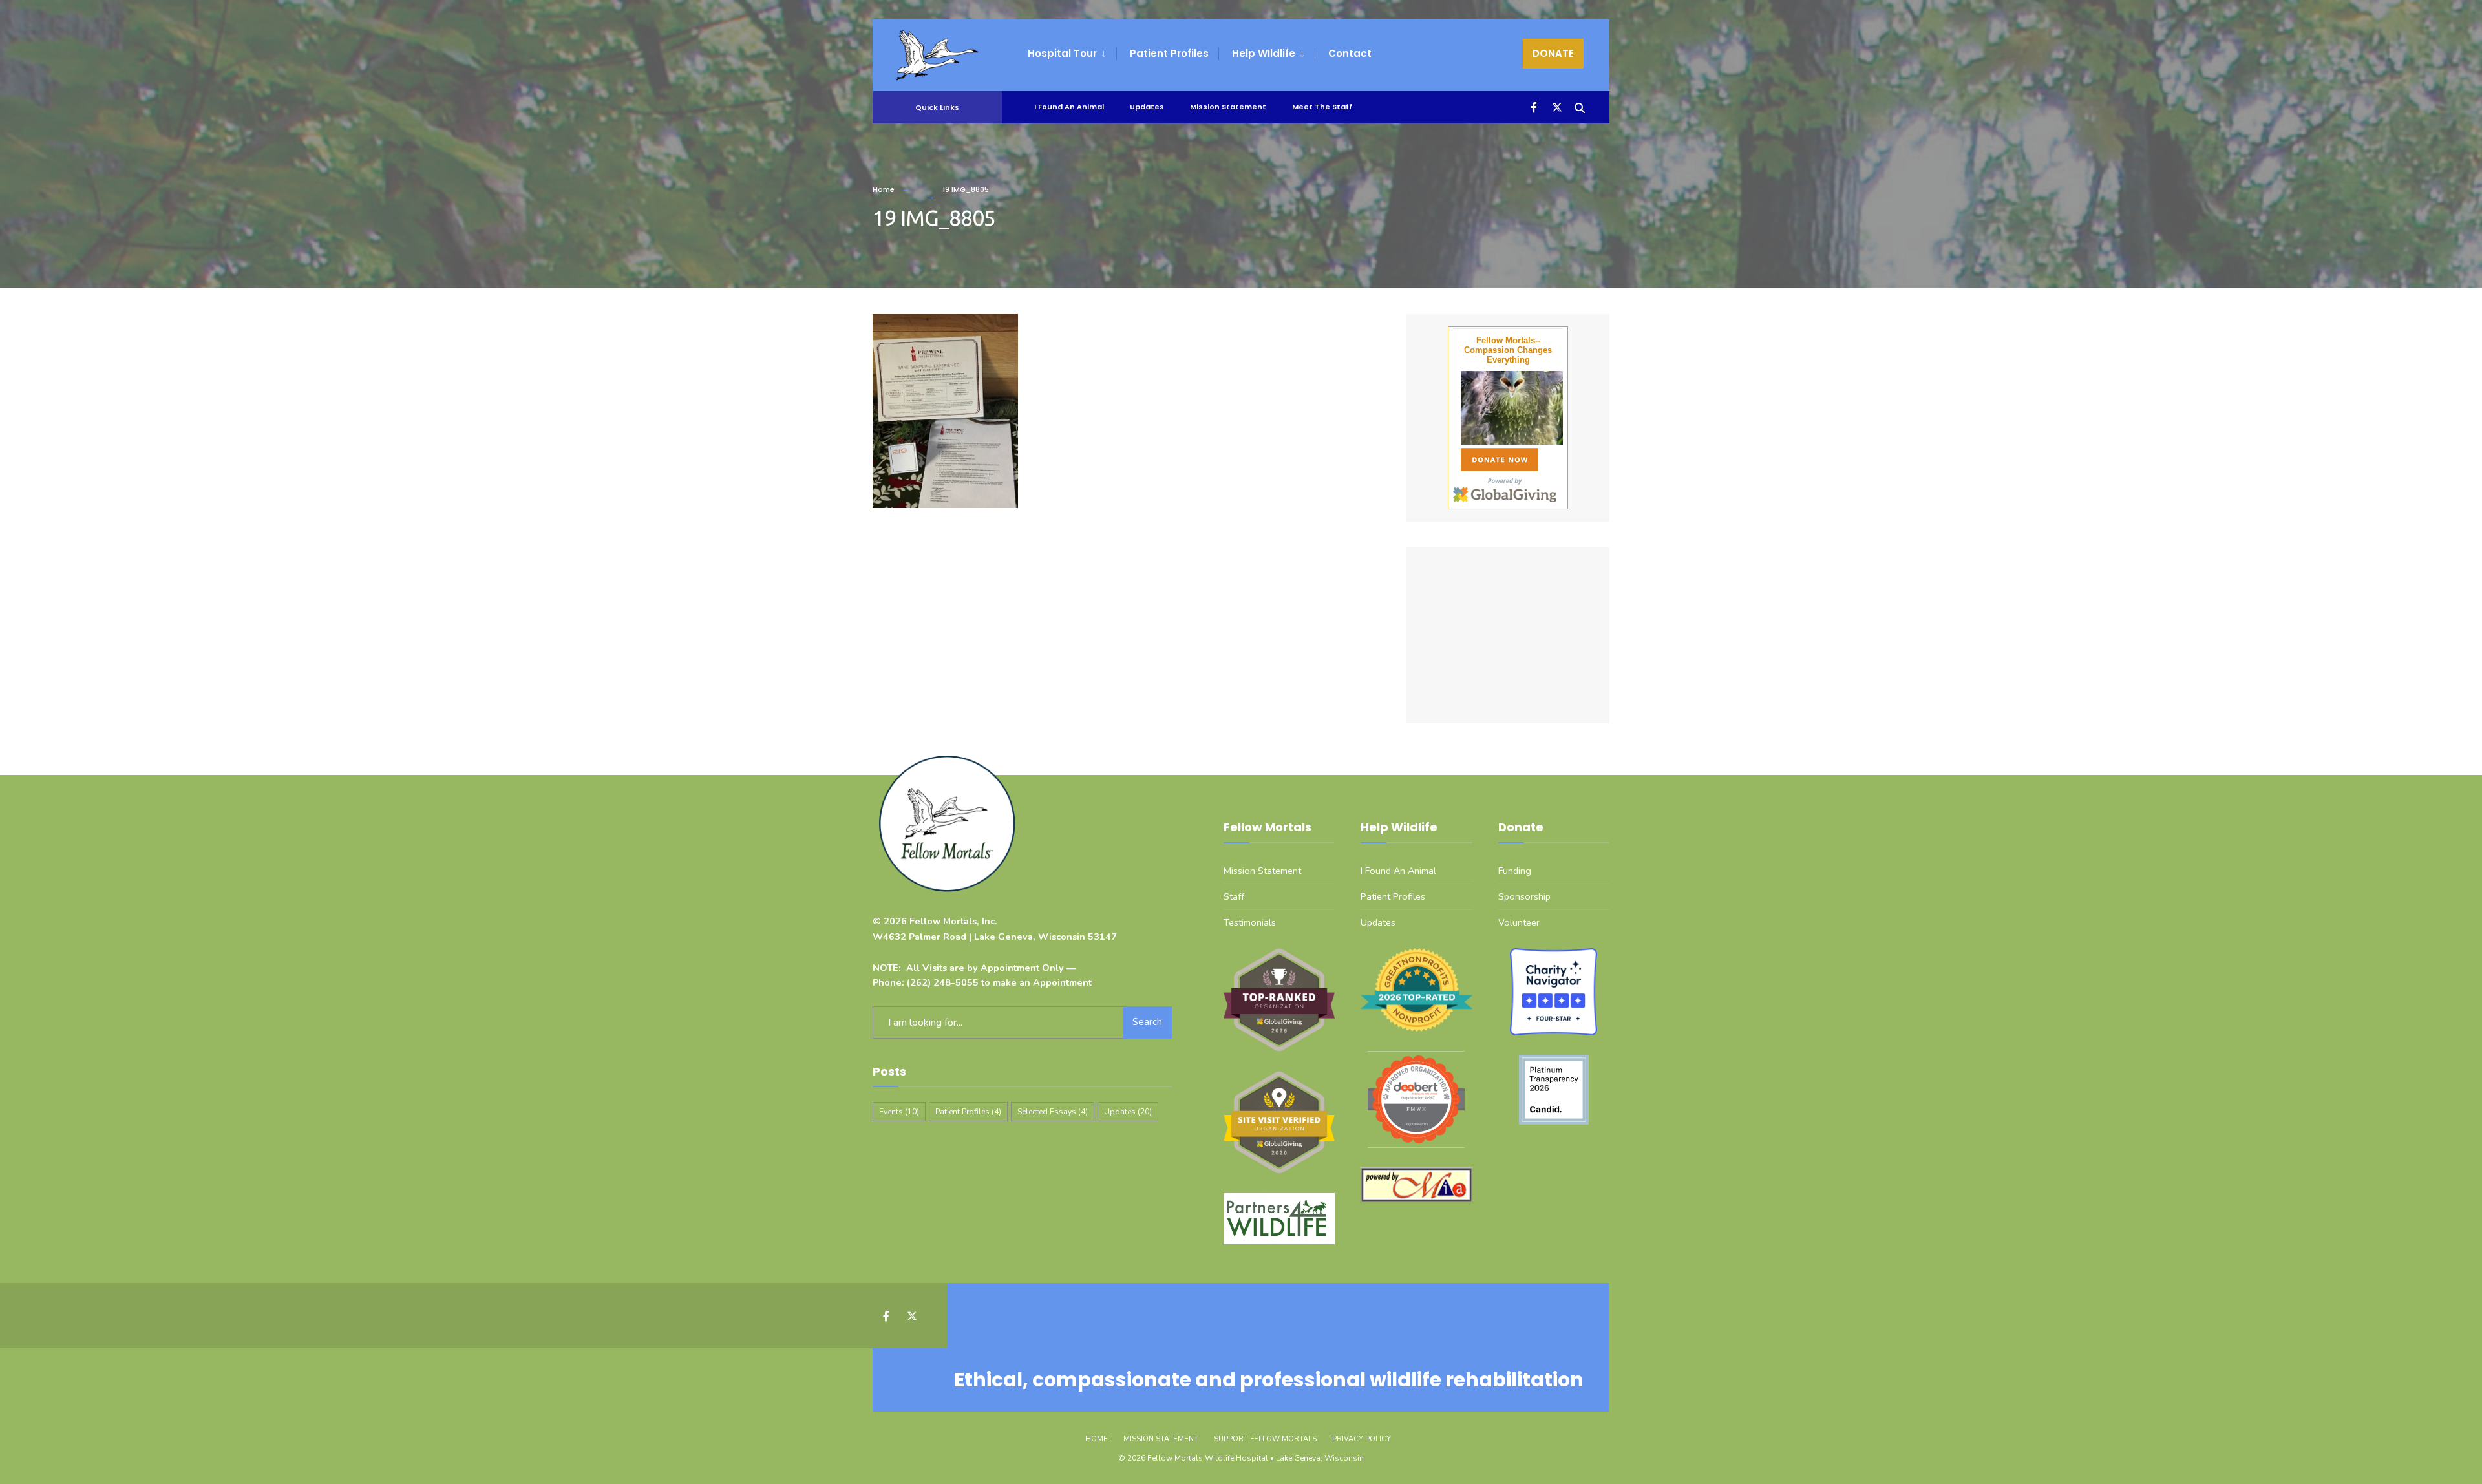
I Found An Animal (1069, 107)
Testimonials (1250, 922)
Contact (1350, 53)
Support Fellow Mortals (1265, 1439)
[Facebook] (1532, 106)
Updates (1147, 107)
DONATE (1553, 53)
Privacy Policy (1362, 1439)
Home (884, 189)
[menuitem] (1072, 54)
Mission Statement (1228, 107)
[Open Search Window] (1578, 106)
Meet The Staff (1322, 107)
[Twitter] (1555, 106)
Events (899, 1112)
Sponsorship (1524, 896)
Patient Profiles (1169, 53)
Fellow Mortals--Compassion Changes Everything (1508, 350)
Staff (1234, 896)
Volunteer (1519, 922)
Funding (1515, 871)
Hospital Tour (1062, 53)
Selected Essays (1053, 1112)
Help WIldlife (1264, 53)
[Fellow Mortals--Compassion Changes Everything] (1508, 408)
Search (1147, 1022)
